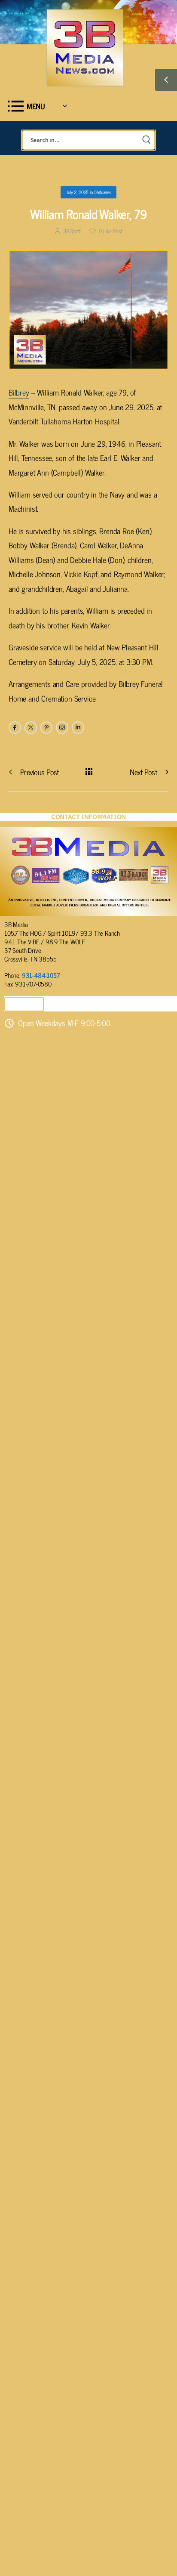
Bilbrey (19, 392)
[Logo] (85, 48)
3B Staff (72, 231)
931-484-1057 (41, 975)
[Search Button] (146, 140)
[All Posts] (89, 772)
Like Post (111, 231)
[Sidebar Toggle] (166, 80)
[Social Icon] (15, 728)
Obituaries (102, 192)
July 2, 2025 (77, 192)
